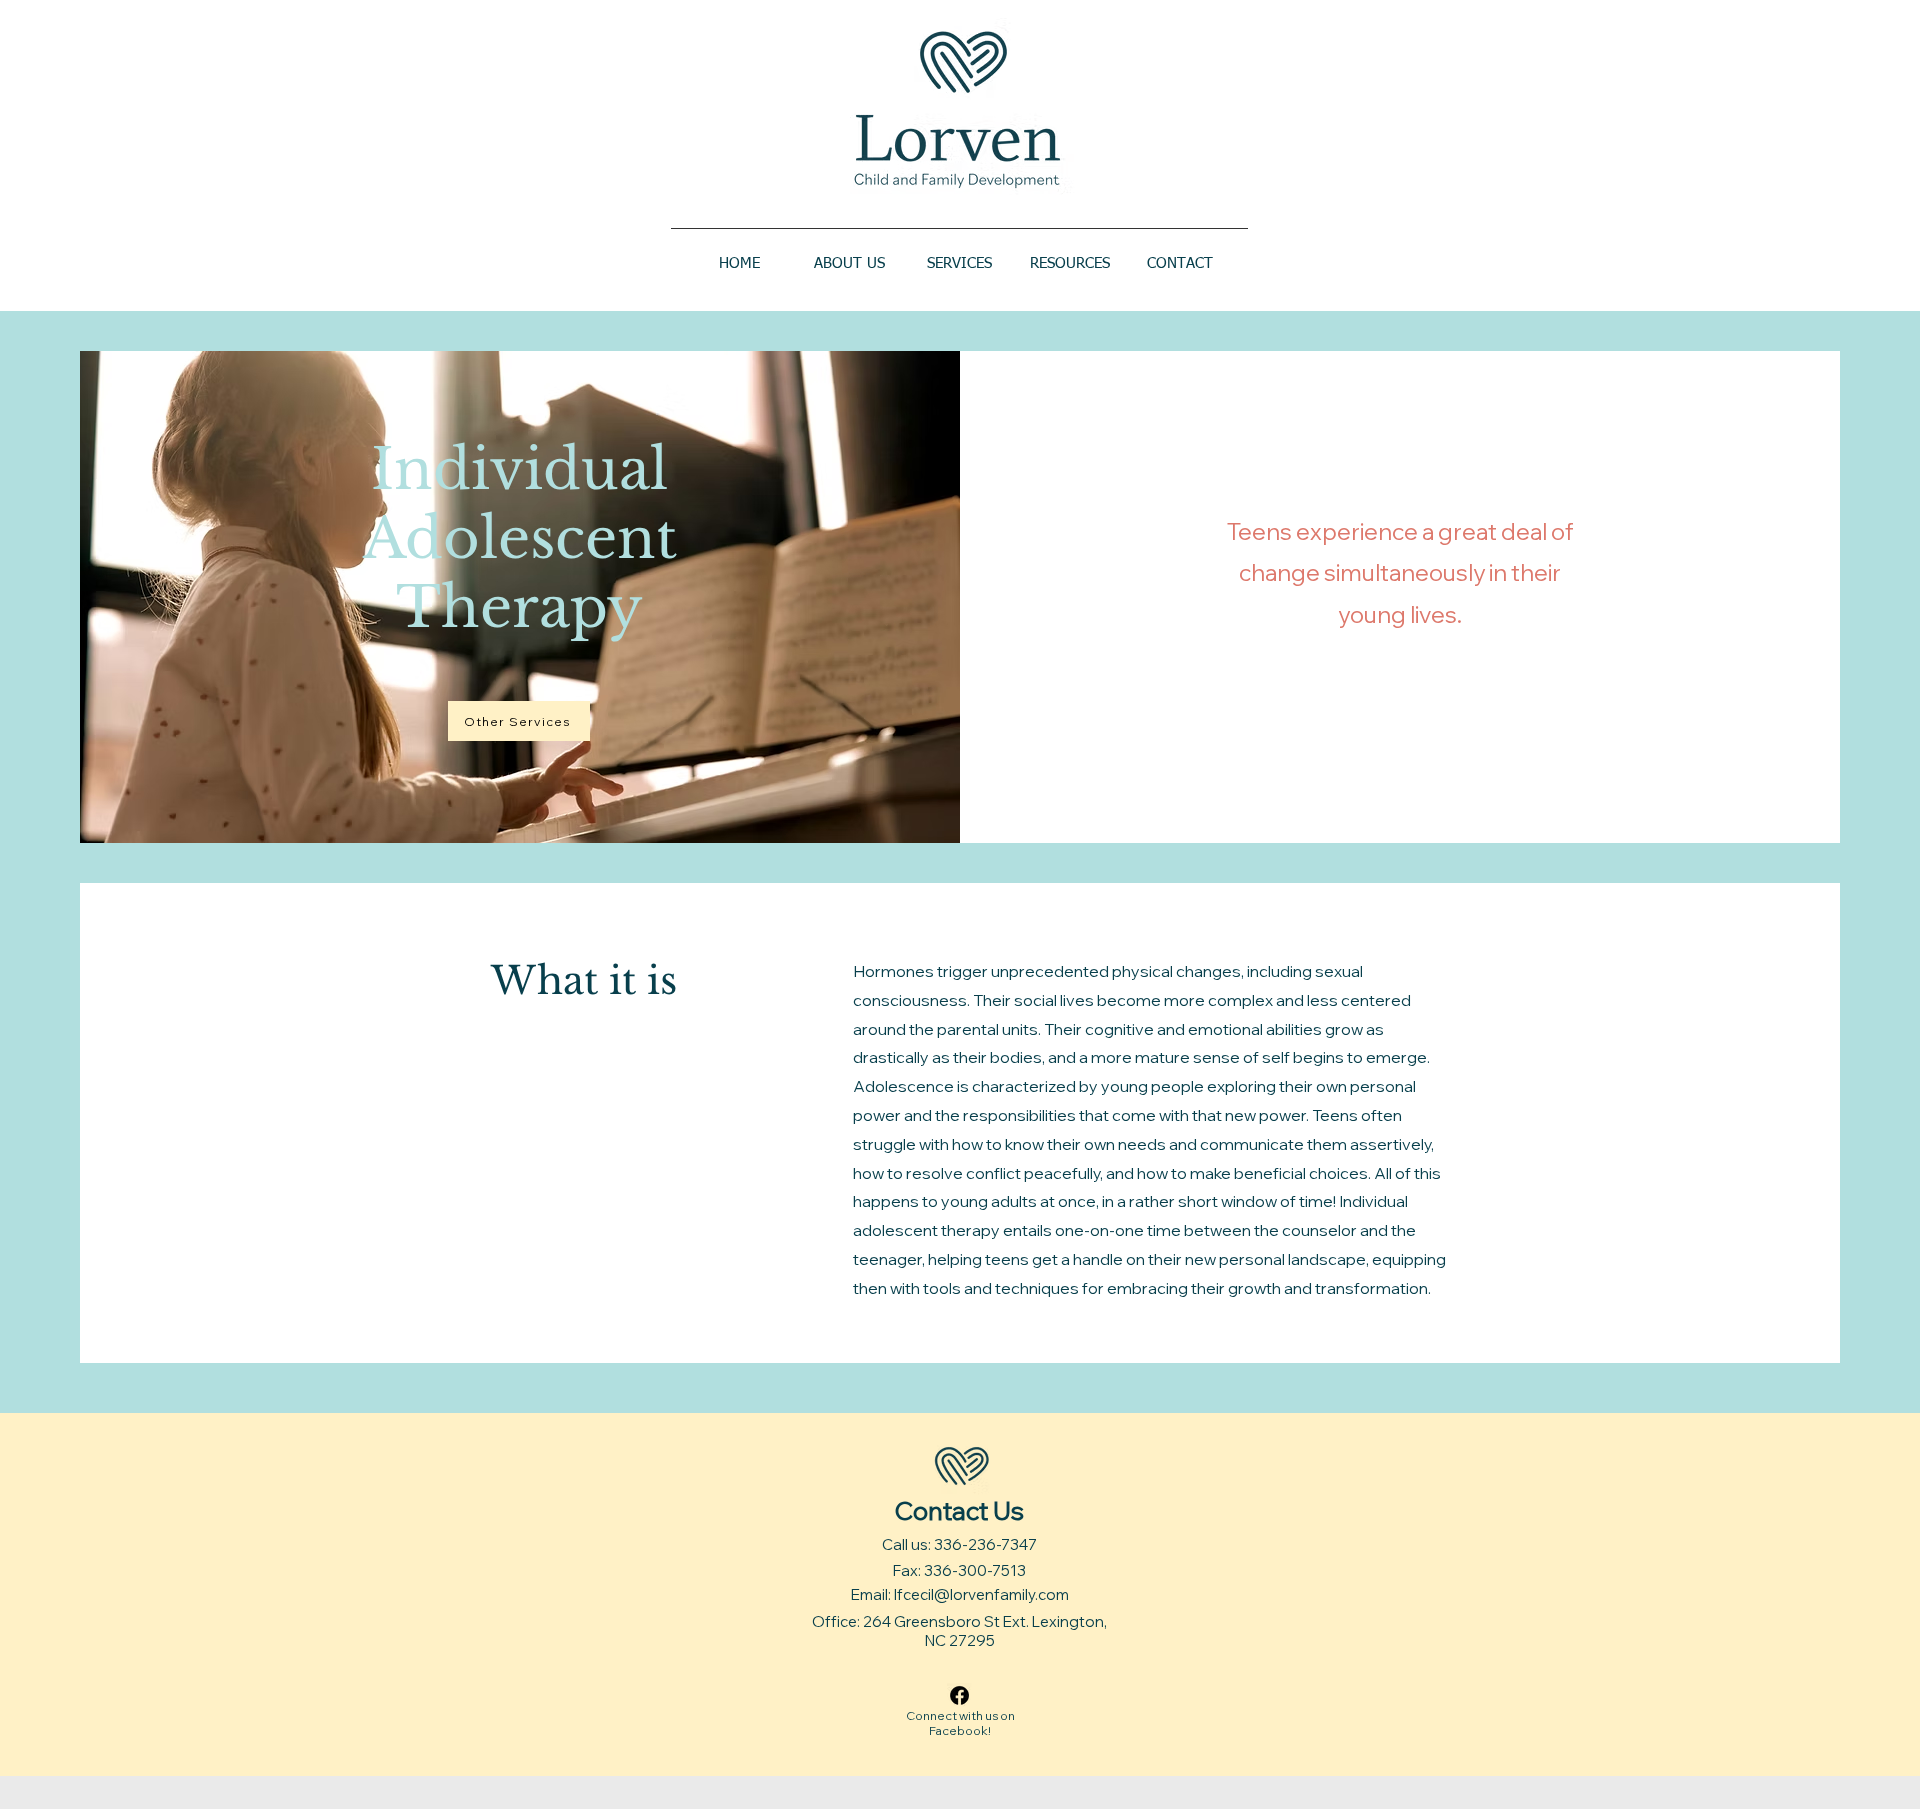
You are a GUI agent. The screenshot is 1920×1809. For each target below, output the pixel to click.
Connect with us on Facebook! (960, 1723)
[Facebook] (959, 1695)
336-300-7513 (975, 1570)
